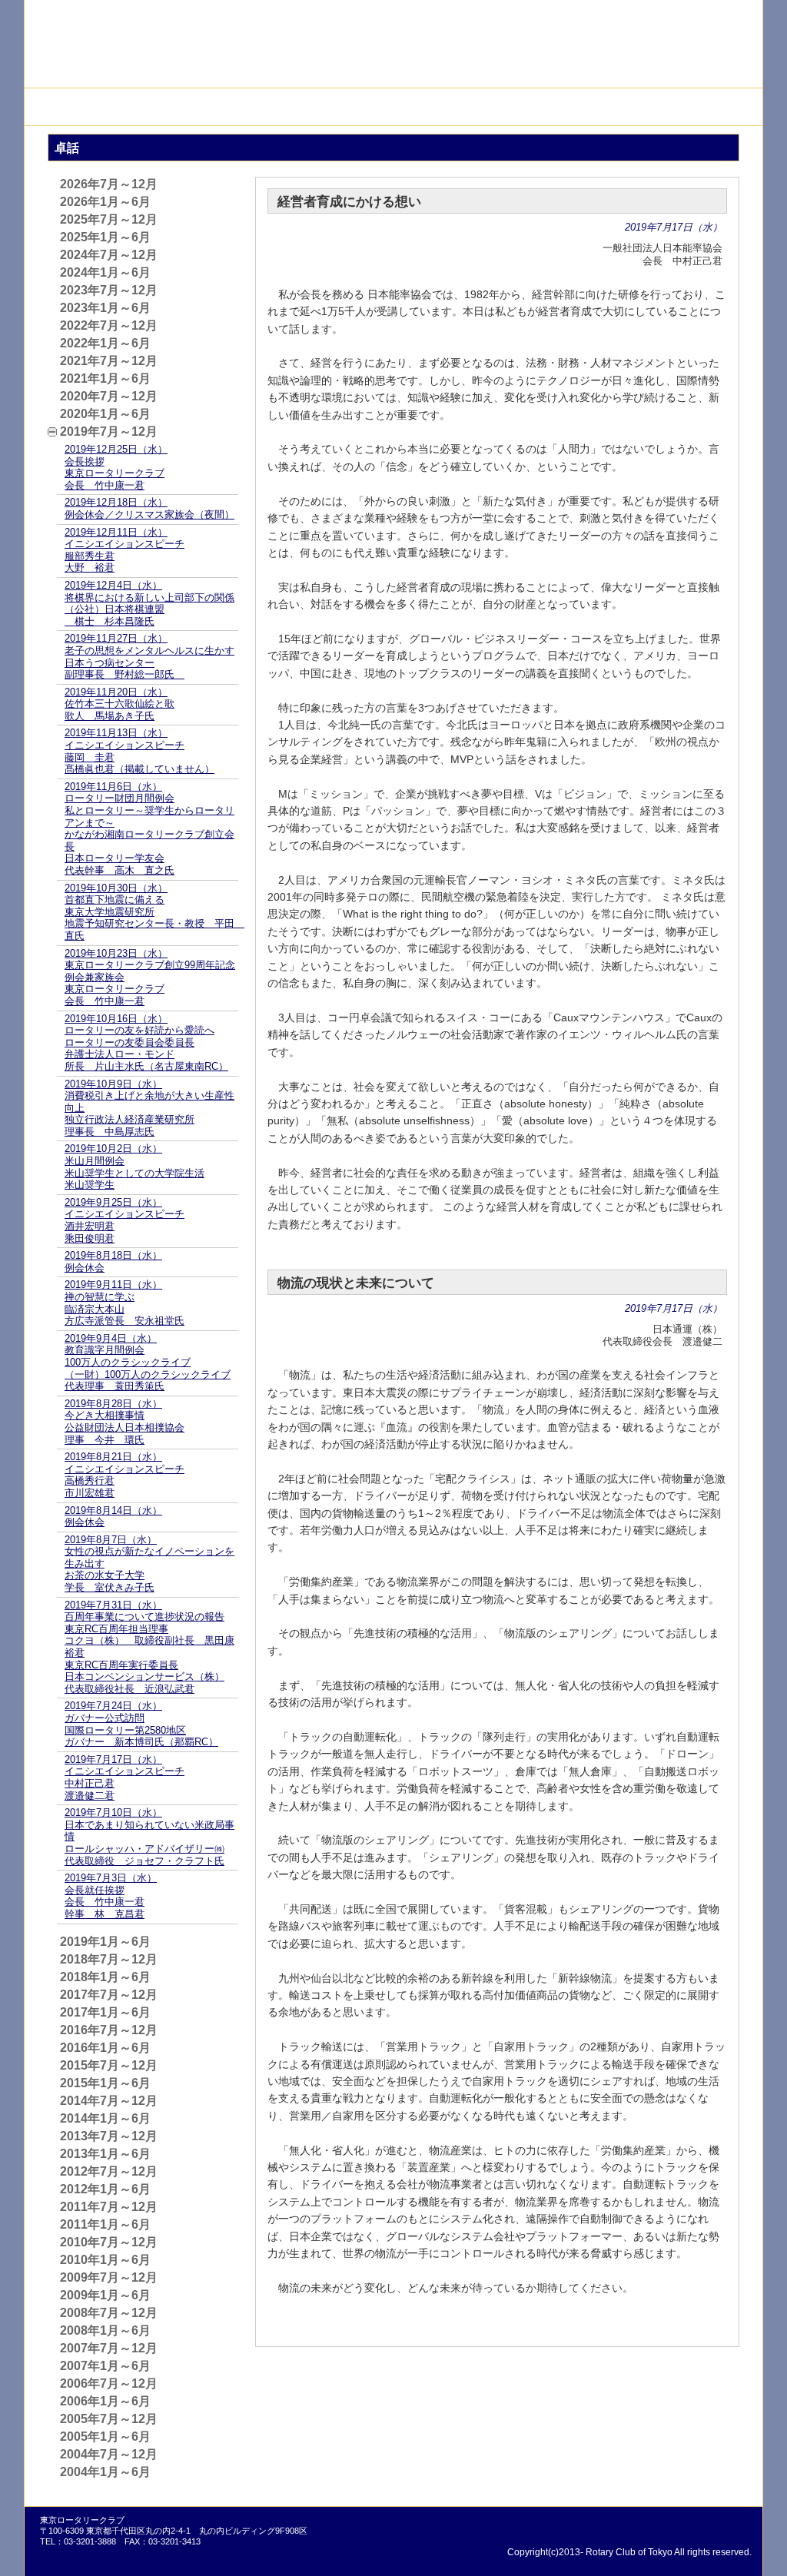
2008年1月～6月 (105, 2330)
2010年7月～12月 (109, 2242)
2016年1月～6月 (105, 2048)
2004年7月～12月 (109, 2454)
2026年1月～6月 (105, 202)
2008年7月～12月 (109, 2313)
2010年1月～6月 (105, 2260)
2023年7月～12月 (109, 290)
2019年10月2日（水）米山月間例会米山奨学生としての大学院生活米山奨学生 (134, 1167)
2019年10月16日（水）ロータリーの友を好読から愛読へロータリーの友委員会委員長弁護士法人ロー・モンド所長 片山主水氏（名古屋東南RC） (146, 1042)
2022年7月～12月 (109, 325)
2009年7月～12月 (109, 2277)
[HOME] (722, 107)
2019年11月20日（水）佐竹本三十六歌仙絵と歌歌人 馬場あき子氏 (120, 704)
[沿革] (65, 107)
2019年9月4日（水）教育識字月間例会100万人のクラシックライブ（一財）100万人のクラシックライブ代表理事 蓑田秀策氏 (148, 1362)
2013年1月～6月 (105, 2154)
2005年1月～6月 (105, 2437)
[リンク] (649, 107)
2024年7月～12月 (109, 255)
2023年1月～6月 (105, 308)
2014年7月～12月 (109, 2101)
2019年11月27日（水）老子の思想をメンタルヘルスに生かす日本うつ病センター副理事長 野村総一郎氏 (149, 656)
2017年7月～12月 (109, 1995)
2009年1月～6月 (105, 2295)
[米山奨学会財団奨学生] (284, 107)
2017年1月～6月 (105, 2012)
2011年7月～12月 (109, 2207)
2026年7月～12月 (109, 184)
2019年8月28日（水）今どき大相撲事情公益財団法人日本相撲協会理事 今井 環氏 (125, 1422)
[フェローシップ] (357, 107)
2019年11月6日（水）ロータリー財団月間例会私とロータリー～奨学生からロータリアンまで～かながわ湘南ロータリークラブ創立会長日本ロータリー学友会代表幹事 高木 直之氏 (149, 828)
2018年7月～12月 (109, 1959)
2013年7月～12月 (109, 2136)
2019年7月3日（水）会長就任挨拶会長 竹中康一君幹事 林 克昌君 (111, 1896)
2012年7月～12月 (109, 2171)
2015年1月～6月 (105, 2083)
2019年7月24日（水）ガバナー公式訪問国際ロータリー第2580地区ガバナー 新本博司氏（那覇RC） (141, 1724)
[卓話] (503, 107)
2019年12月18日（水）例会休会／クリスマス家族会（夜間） (149, 508)
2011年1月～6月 (105, 2224)
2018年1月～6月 (105, 1977)
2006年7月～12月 (109, 2383)
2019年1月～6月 (105, 1942)
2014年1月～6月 (105, 2118)
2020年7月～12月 (109, 396)
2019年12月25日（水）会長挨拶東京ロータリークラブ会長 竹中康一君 (116, 467)
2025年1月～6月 (105, 237)
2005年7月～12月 (109, 2419)
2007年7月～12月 (109, 2348)
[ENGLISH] (718, 15)
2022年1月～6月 (105, 343)
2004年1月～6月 (105, 2472)
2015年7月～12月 (109, 2065)
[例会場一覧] (576, 107)
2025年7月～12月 (109, 219)
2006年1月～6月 (105, 2401)
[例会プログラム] (430, 107)
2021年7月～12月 (109, 361)
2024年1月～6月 (105, 272)
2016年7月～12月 (109, 2030)
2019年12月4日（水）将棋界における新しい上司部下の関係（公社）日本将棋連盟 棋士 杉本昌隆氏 (149, 603)
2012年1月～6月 (105, 2189)
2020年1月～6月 (105, 414)
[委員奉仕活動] (211, 107)
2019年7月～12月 (109, 432)
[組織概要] (138, 107)
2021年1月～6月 (105, 378)
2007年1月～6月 (105, 2366)
